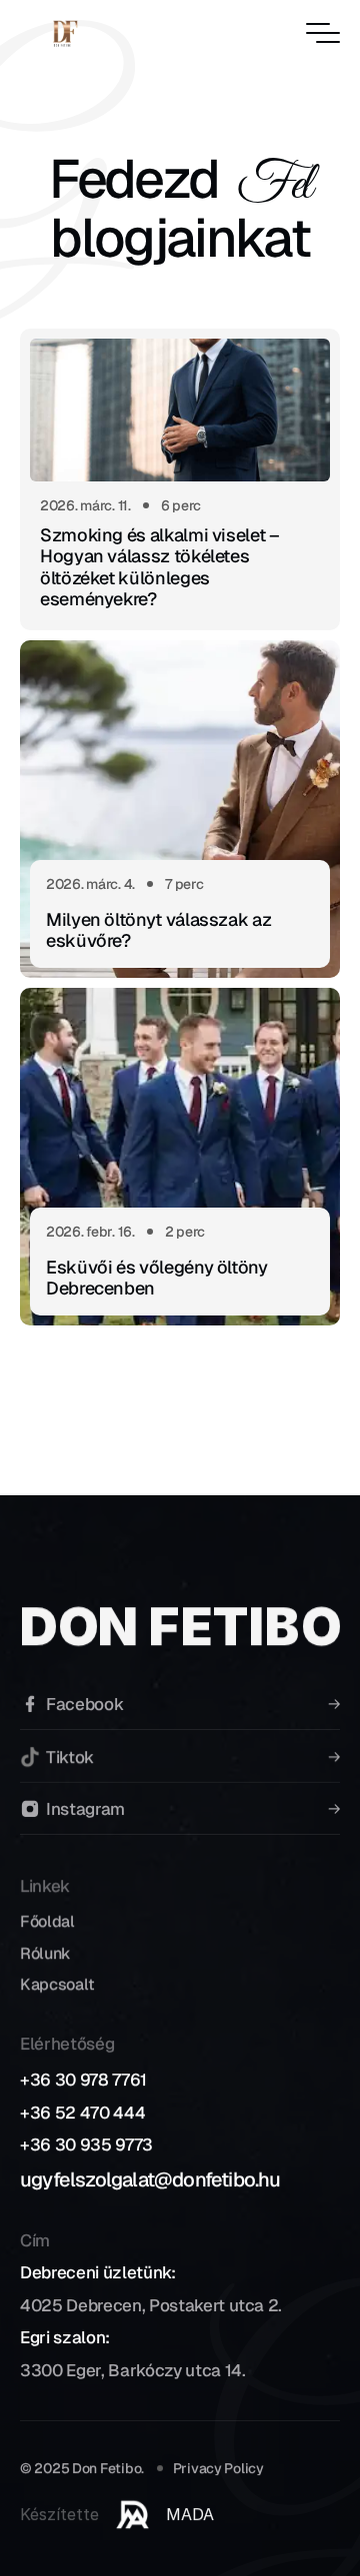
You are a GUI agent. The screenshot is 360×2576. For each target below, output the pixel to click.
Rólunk (45, 1952)
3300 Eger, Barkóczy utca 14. (132, 2370)
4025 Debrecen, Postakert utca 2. (151, 2305)
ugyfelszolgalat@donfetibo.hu (150, 2178)
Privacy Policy (218, 2468)
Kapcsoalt (57, 1983)
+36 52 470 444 (82, 2112)
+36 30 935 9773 (86, 2145)
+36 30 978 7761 (83, 2080)
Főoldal (47, 1921)
